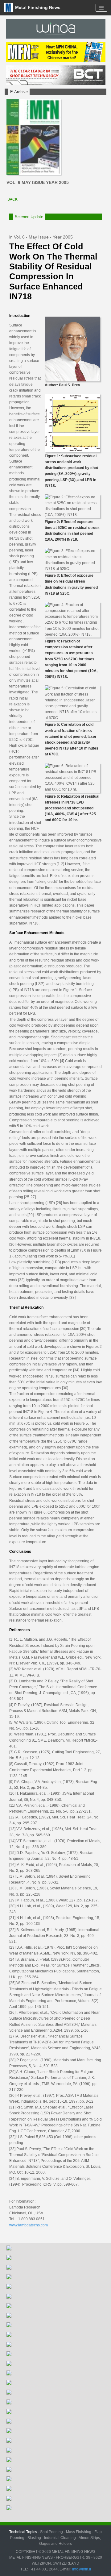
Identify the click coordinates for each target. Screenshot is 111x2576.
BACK (12, 199)
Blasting (34, 2538)
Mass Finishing (79, 2532)
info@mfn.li (81, 2569)
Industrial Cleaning (60, 2538)
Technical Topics (23, 2532)
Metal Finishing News (37, 7)
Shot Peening (51, 2532)
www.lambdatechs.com (29, 2225)
